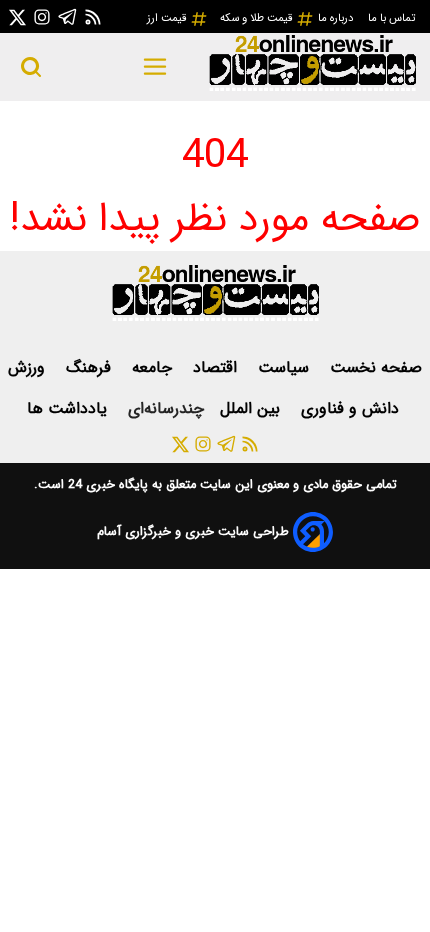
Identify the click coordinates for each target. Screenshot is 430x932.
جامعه (154, 367)
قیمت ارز (168, 18)
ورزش (29, 367)
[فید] (93, 16)
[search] (31, 67)
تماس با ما (393, 18)
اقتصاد (217, 367)
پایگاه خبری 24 (106, 485)
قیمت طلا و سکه (258, 18)
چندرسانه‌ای (166, 408)
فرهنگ (91, 367)
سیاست (286, 367)
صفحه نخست (376, 367)
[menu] (155, 67)
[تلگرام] (68, 16)
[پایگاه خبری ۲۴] (312, 88)
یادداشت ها (69, 408)
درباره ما (337, 18)
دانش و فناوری (352, 408)
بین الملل (252, 408)
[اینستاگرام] (42, 16)
